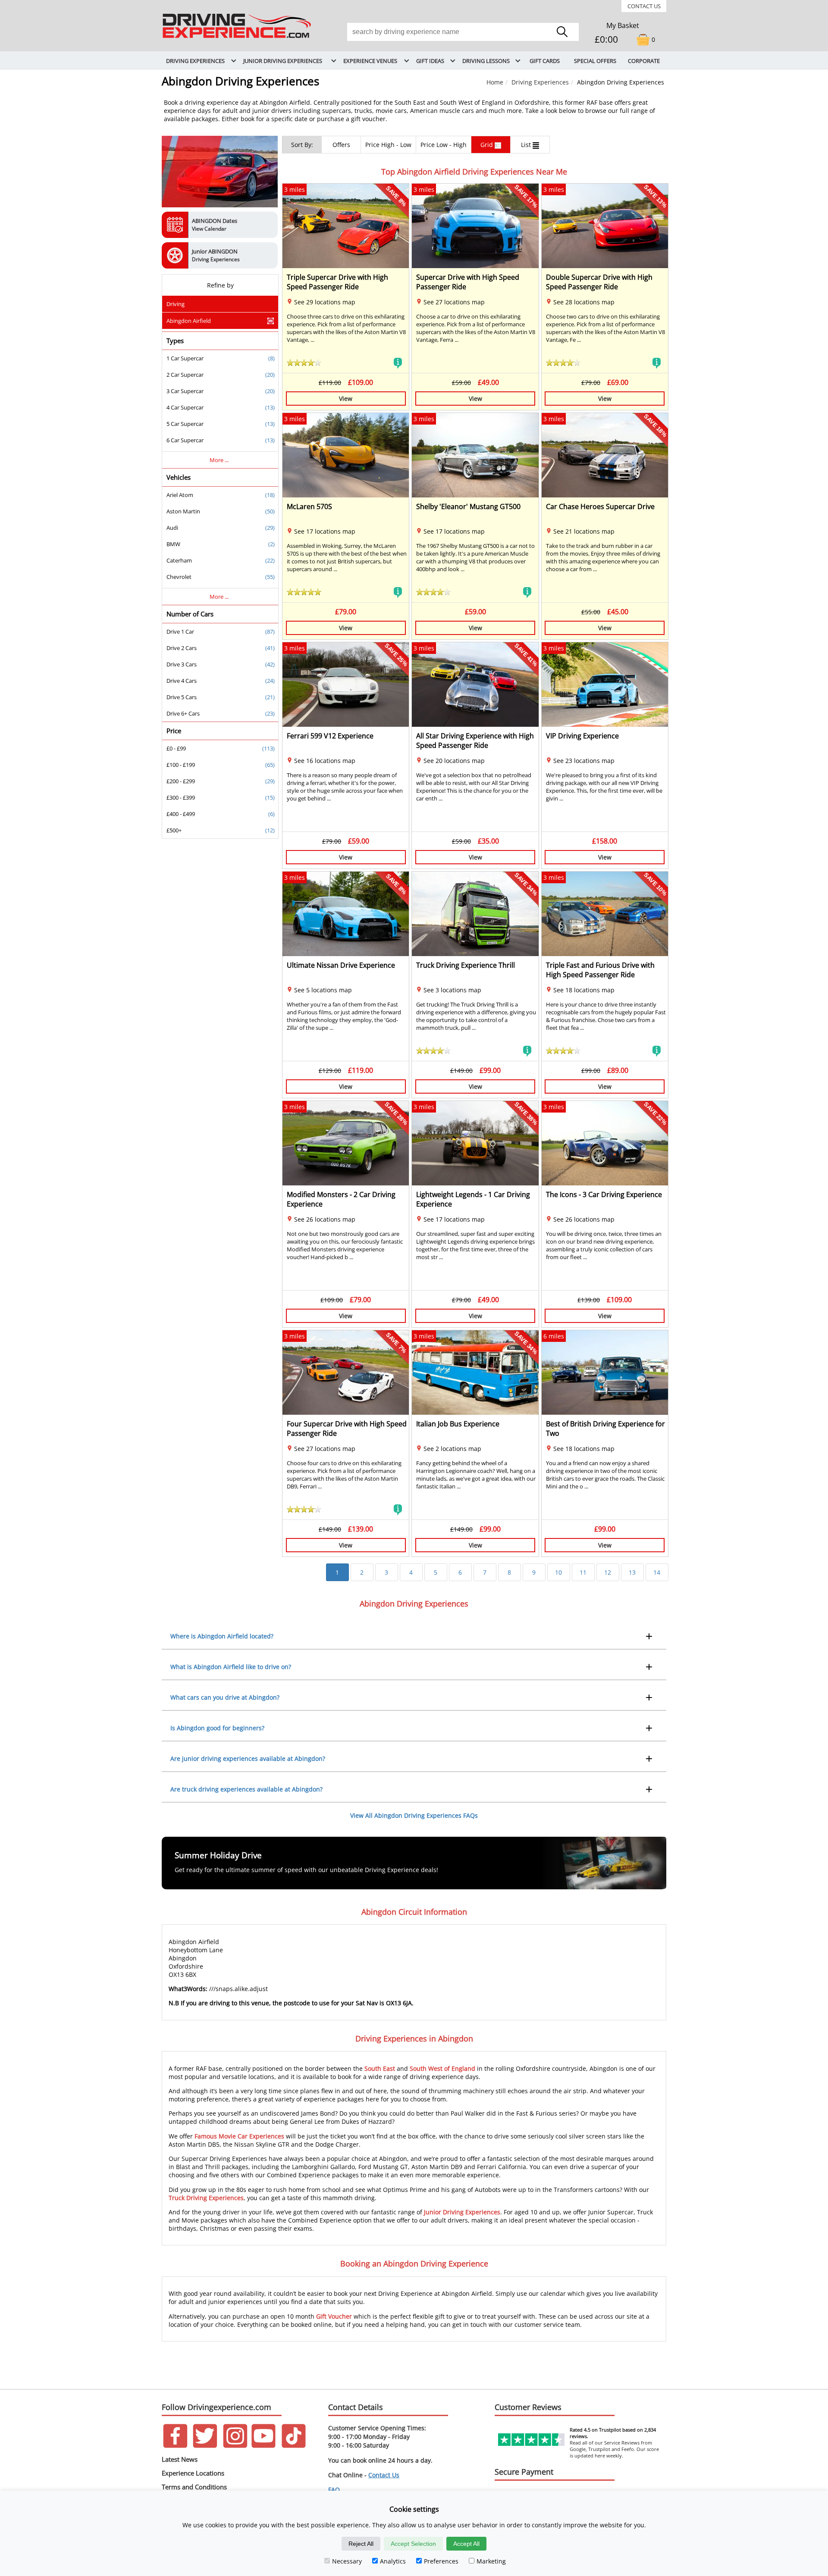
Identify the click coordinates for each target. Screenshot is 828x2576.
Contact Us (644, 6)
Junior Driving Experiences (462, 2212)
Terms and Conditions (194, 2487)
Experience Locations (193, 2473)
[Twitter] (205, 2446)
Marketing (491, 2561)
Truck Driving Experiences (206, 2198)
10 (558, 1572)
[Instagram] (235, 2446)
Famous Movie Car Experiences (239, 2136)
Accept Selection (413, 2544)
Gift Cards (545, 61)
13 (632, 1572)
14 (657, 1572)
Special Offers (595, 61)
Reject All (361, 2544)
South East (380, 2068)
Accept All (466, 2544)
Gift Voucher (334, 2316)
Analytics (393, 2561)
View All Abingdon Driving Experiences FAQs (414, 1815)
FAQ (334, 2490)
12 (608, 1572)
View (346, 399)
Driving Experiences (540, 82)
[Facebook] (175, 2446)
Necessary (347, 2561)
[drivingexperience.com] (237, 39)
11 (583, 1572)
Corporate (644, 61)
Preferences (441, 2561)
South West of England (442, 2068)
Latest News (180, 2459)
